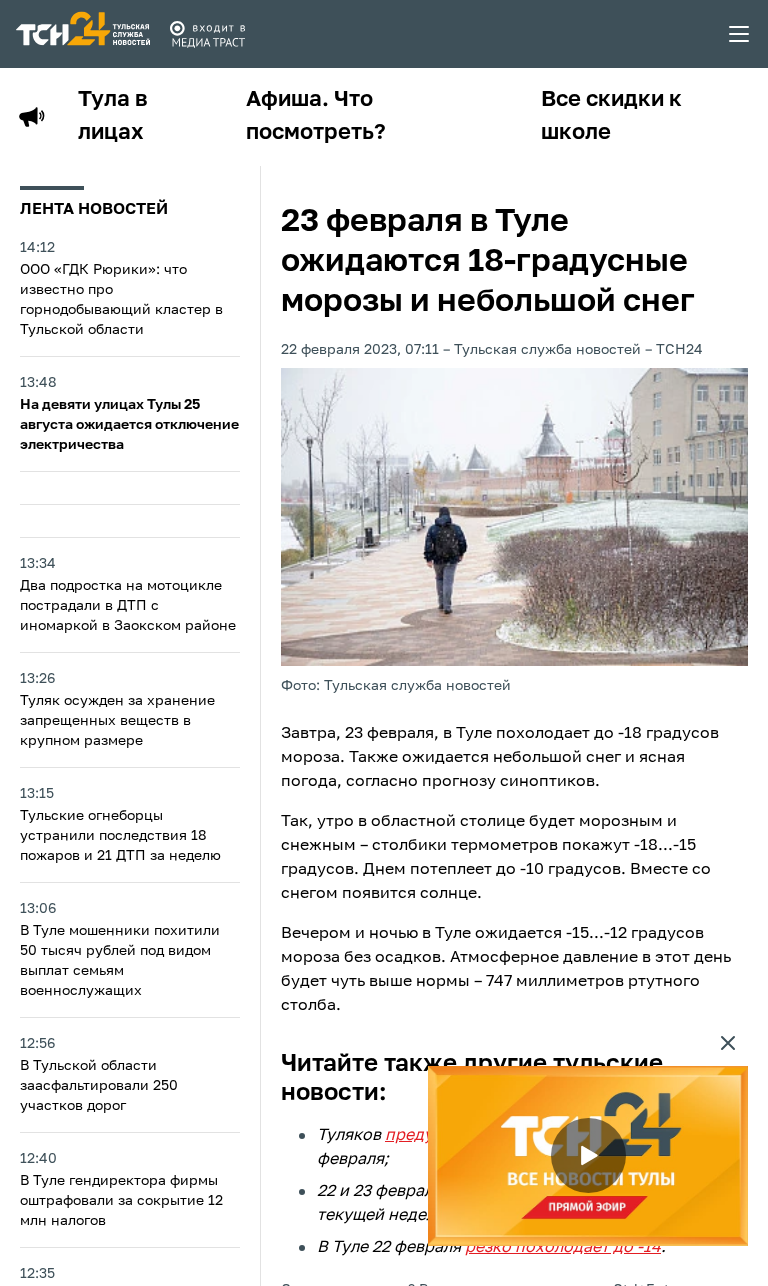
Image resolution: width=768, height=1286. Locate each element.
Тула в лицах (113, 116)
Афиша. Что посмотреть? (316, 116)
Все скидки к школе (611, 116)
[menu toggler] (740, 34)
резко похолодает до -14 (563, 1248)
